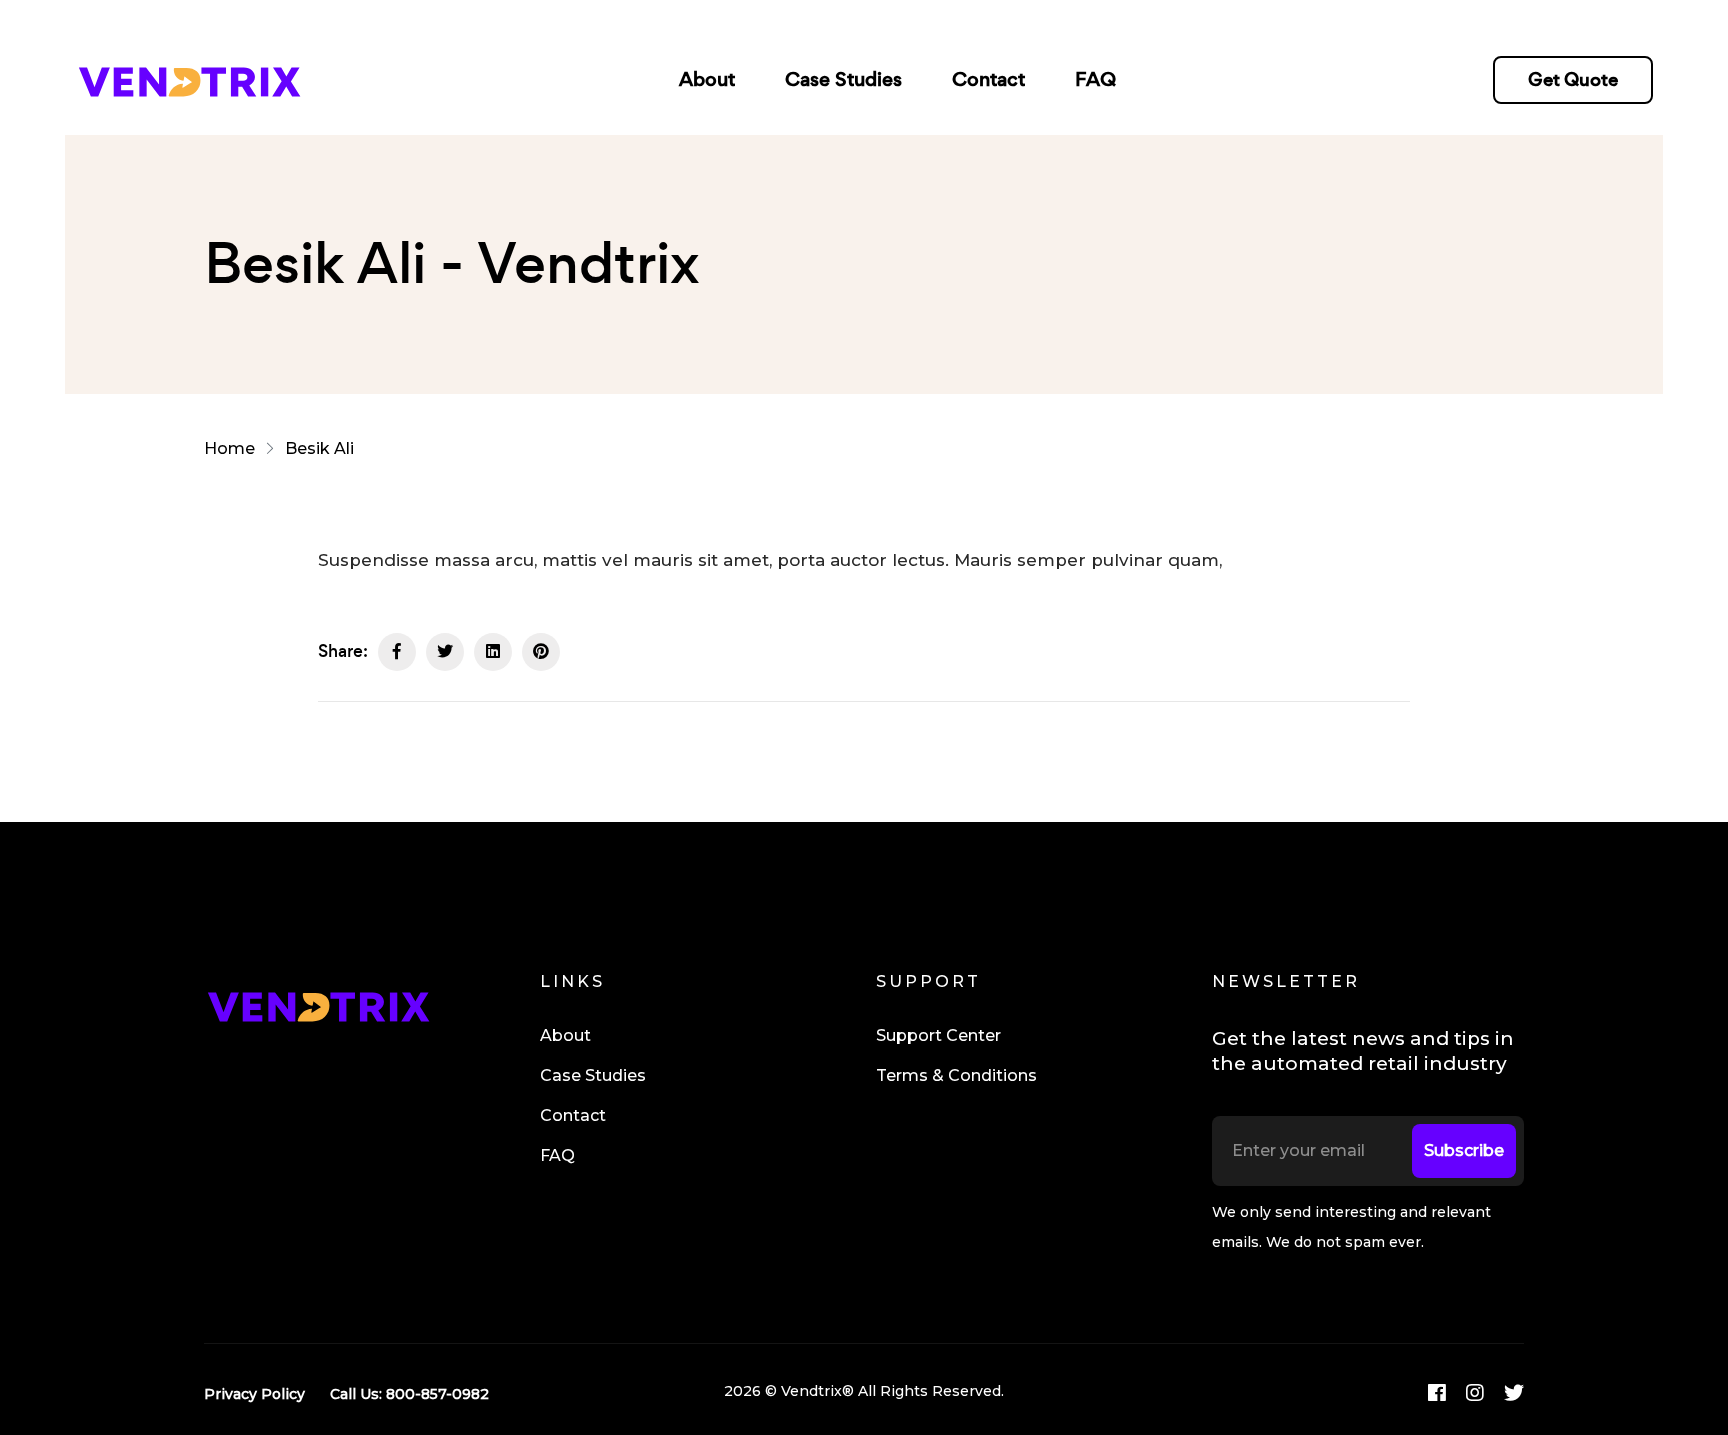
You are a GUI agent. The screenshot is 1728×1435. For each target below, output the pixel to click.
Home (233, 448)
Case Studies (843, 79)
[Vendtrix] (188, 79)
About (707, 79)
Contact (988, 79)
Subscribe (1464, 1150)
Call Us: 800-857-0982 (409, 1394)
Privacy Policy (254, 1394)
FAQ (1095, 79)
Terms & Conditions (956, 1075)
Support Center (938, 1035)
